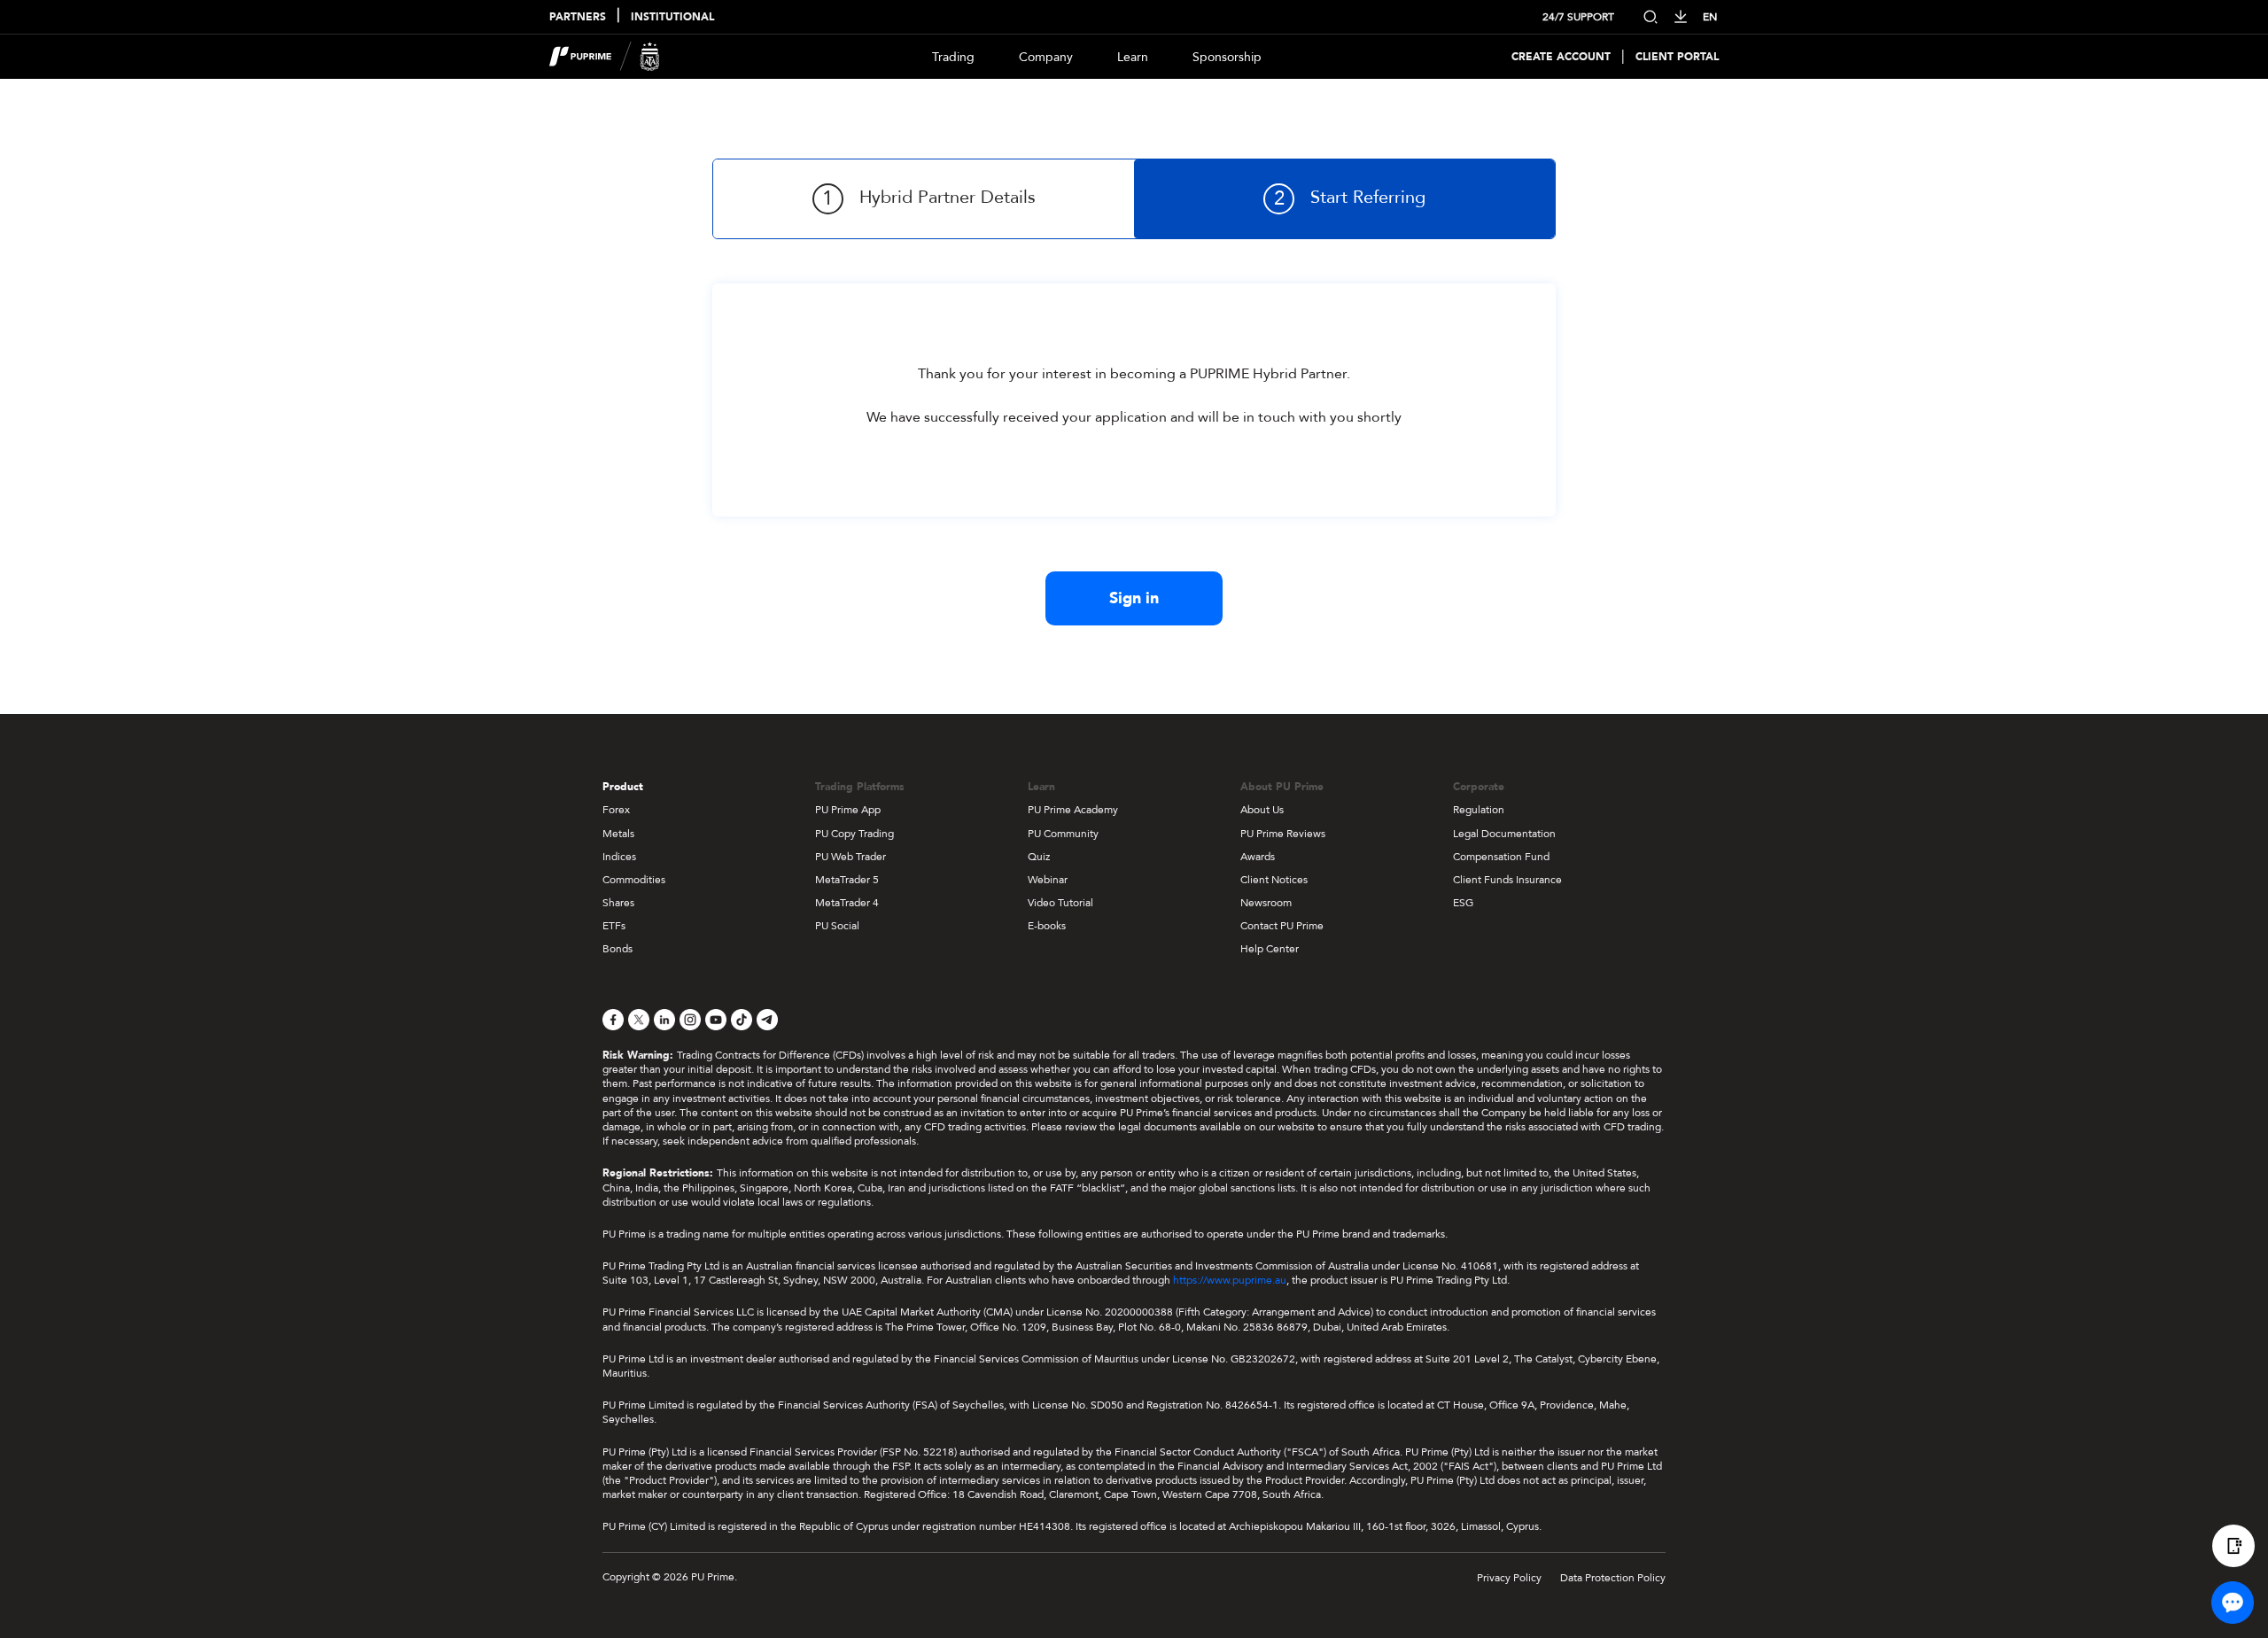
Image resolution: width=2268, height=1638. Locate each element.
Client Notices (1274, 880)
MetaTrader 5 (847, 880)
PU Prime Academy (1073, 810)
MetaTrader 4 (847, 903)
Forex (616, 810)
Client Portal (1677, 57)
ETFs (614, 926)
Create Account (1561, 57)
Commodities (634, 880)
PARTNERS (578, 17)
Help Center (1270, 949)
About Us (1262, 810)
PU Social (837, 926)
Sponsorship (1227, 57)
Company (1046, 57)
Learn (1133, 57)
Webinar (1048, 880)
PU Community (1063, 834)
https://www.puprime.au (1230, 1280)
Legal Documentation (1504, 834)
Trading (953, 57)
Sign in (1134, 598)
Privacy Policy (1509, 1578)
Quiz (1039, 857)
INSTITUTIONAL (672, 17)
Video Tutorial (1060, 903)
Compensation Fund (1501, 857)
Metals (618, 834)
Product (623, 787)
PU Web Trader (850, 857)
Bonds (617, 949)
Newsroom (1266, 903)
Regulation (1479, 810)
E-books (1047, 926)
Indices (619, 857)
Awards (1258, 857)
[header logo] (605, 57)
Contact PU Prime (1282, 926)
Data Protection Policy (1613, 1578)
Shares (618, 903)
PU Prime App (848, 810)
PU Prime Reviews (1283, 834)
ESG (1463, 903)
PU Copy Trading (854, 834)
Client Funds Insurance (1507, 880)
